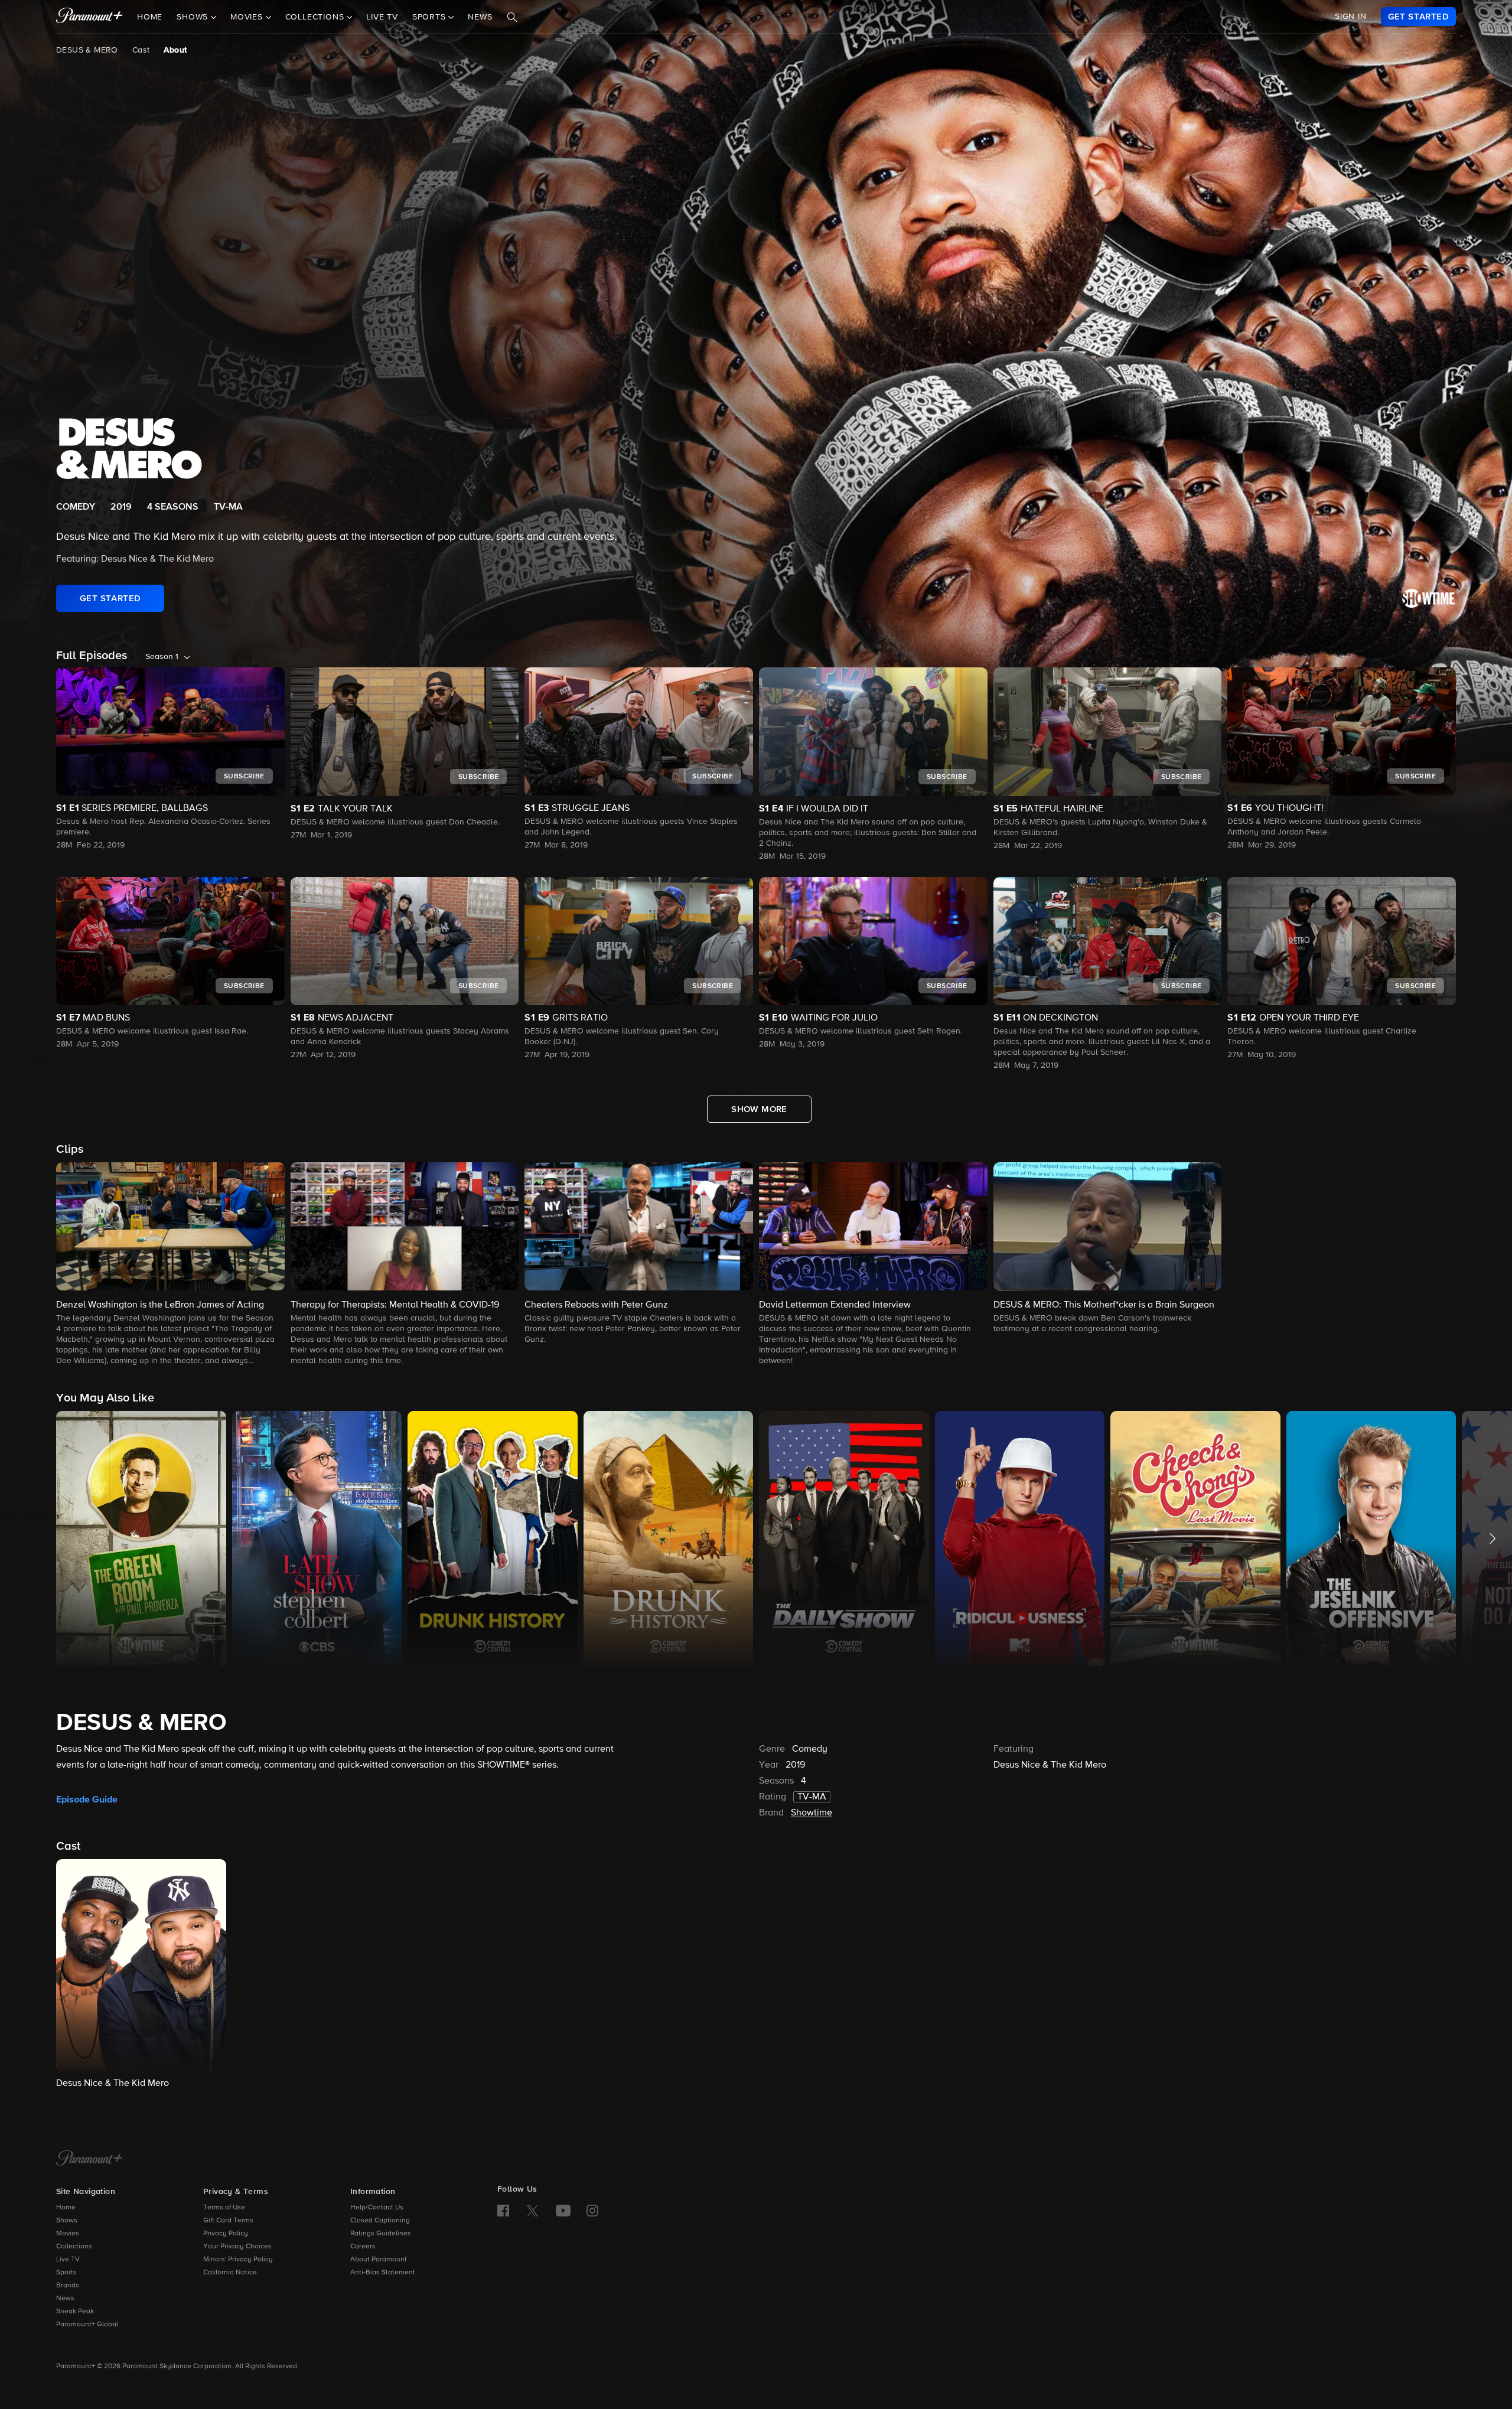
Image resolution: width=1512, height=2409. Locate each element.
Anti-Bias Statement (383, 2273)
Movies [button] (248, 17)
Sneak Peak (75, 2312)
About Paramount (379, 2260)
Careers (363, 2247)
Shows (67, 2221)
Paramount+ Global (87, 2325)
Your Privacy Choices (237, 2247)
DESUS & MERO (87, 50)
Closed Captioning (380, 2221)
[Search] (512, 17)
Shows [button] (194, 17)
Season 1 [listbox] (162, 657)
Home (150, 17)
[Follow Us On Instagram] (592, 2211)
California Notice (230, 2273)
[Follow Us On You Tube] (563, 2211)
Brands (68, 2286)
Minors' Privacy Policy (238, 2260)
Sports (66, 2273)
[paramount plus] (89, 17)
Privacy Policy (226, 2234)
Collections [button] (316, 17)
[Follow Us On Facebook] (503, 2211)
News (480, 17)
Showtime (812, 1813)
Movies (68, 2234)
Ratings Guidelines (381, 2234)
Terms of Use (224, 2208)
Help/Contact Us (377, 2208)
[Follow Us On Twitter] (532, 2210)
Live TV (382, 17)
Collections (74, 2247)
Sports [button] (431, 17)
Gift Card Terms (228, 2221)
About (175, 50)
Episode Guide (87, 1800)
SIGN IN (1351, 17)
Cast (141, 50)
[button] (170, 1265)
